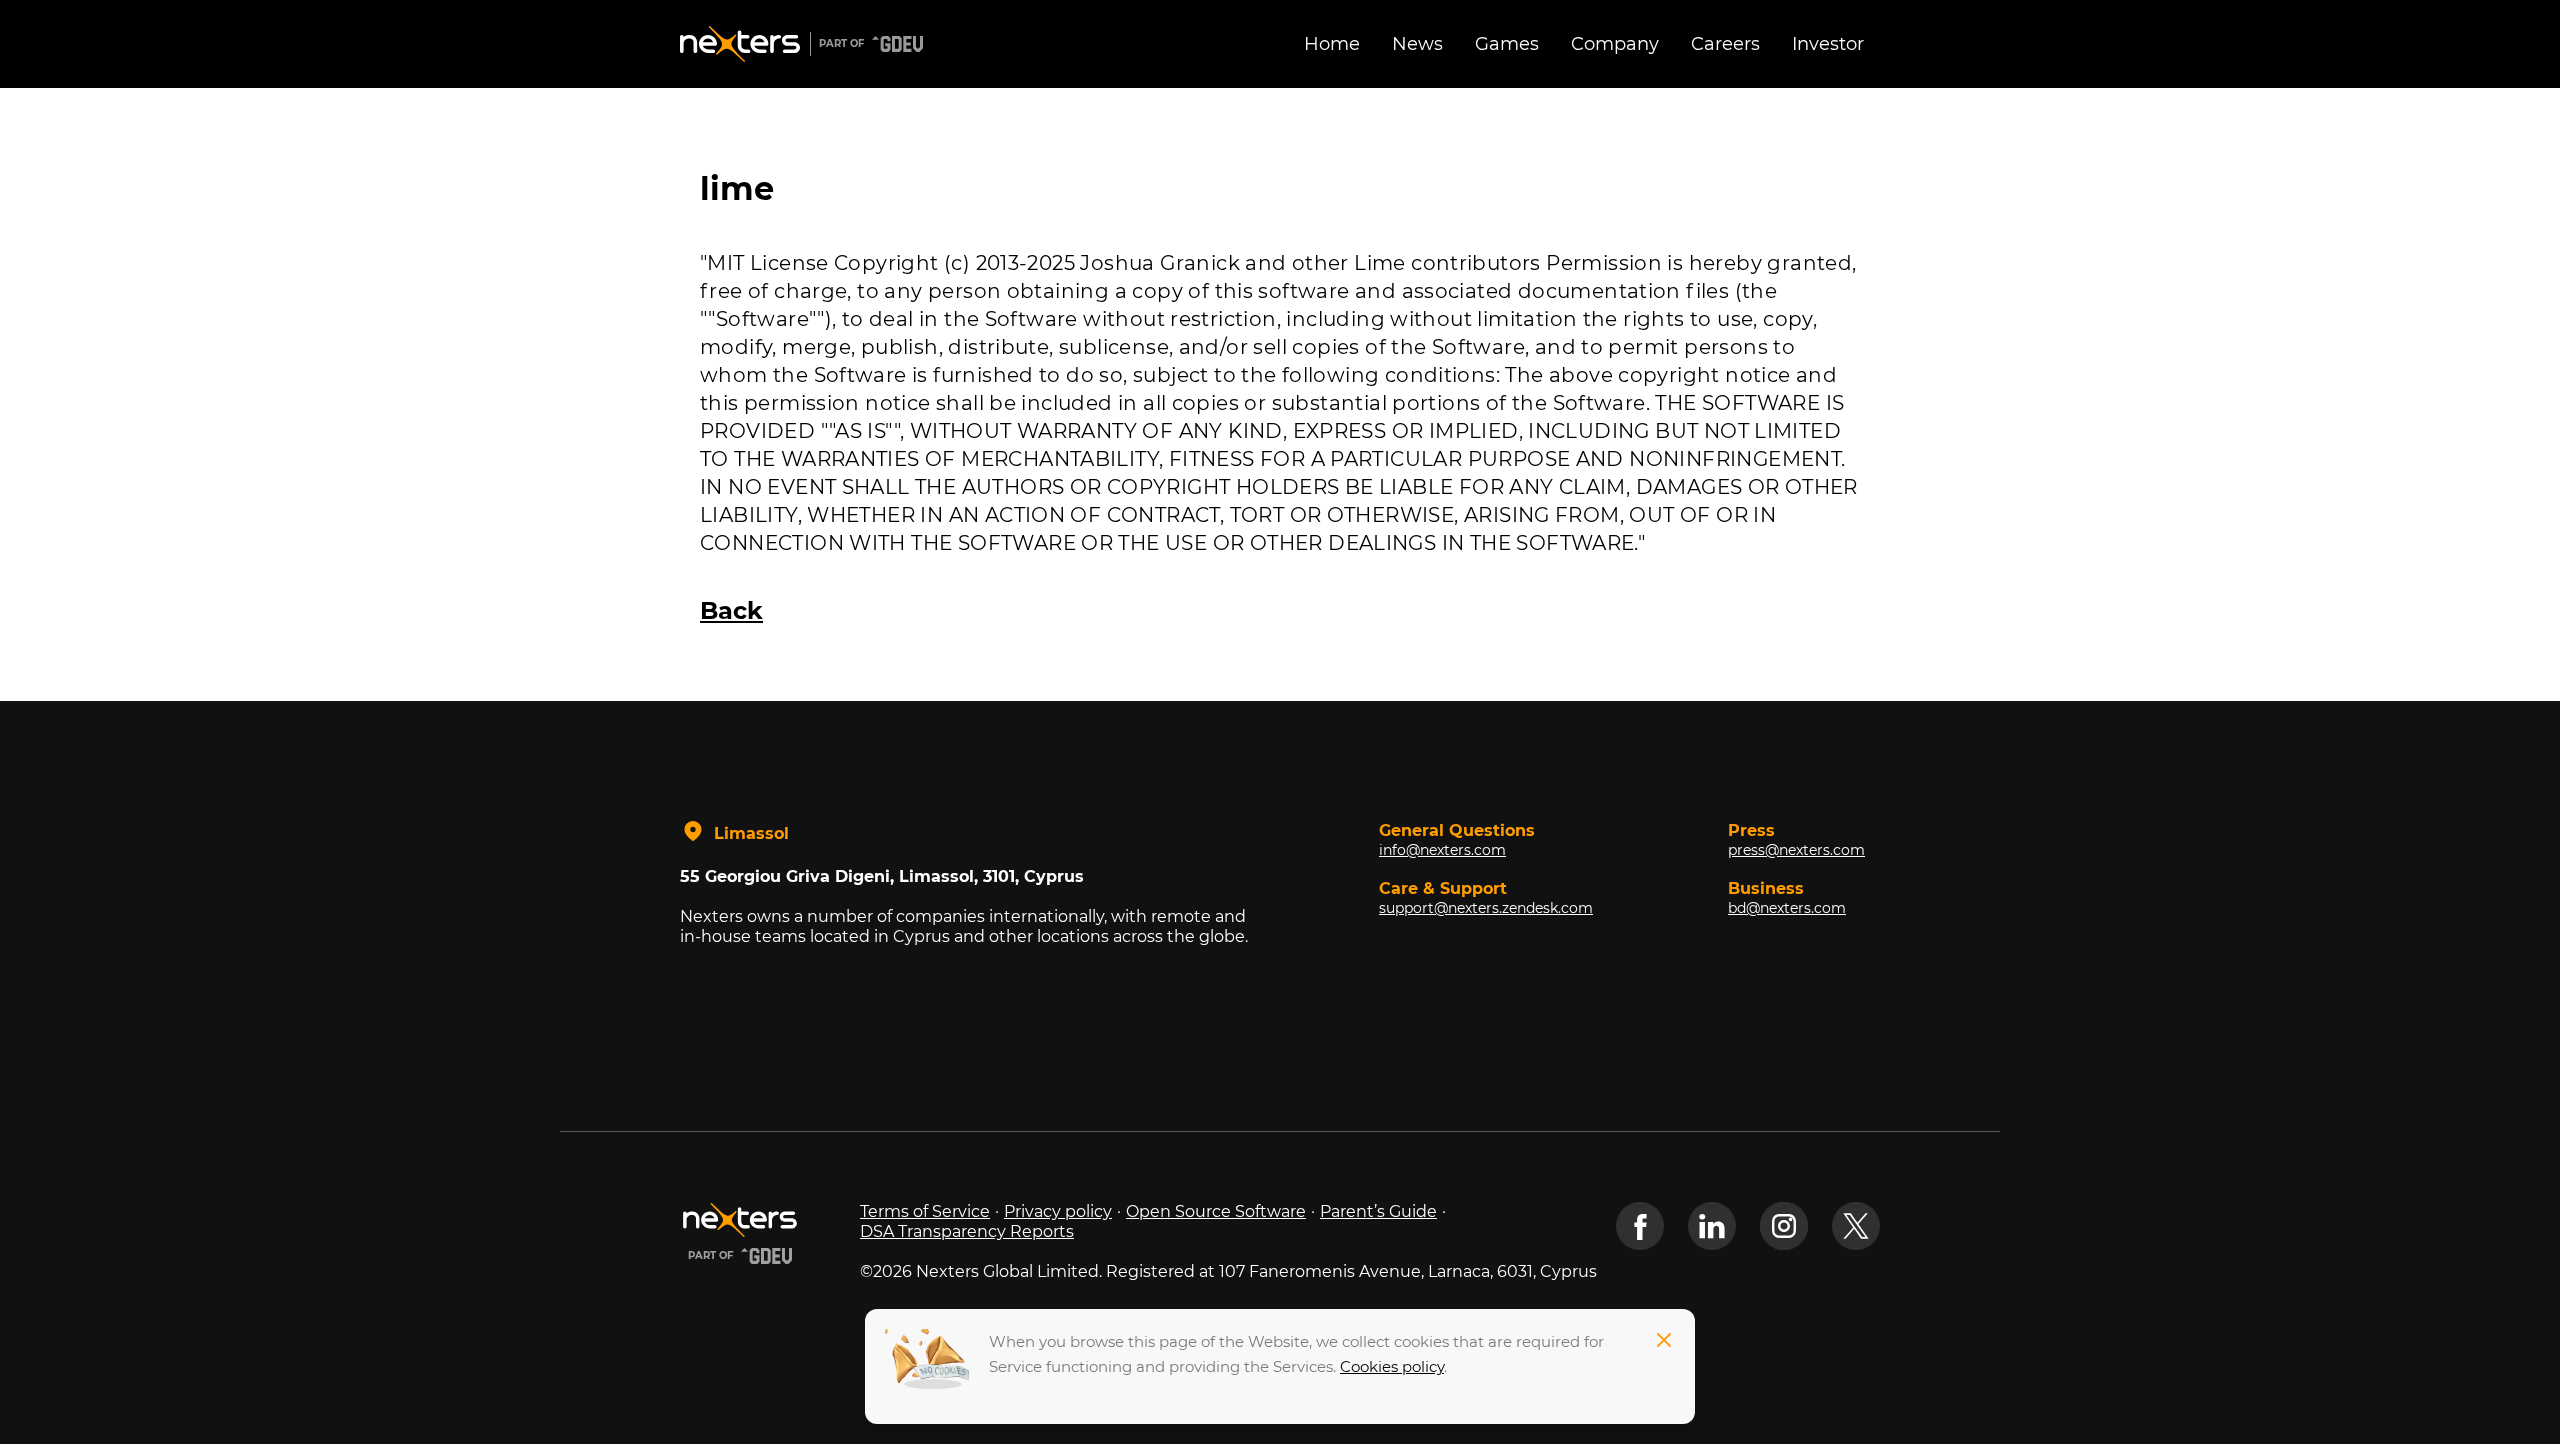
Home (1332, 44)
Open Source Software (1216, 1211)
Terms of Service (925, 1211)
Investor (1828, 44)
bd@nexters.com (1787, 908)
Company (1615, 44)
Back (731, 610)
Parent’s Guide (1378, 1211)
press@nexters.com (1796, 850)
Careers (1725, 44)
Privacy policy (1058, 1211)
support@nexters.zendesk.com (1486, 908)
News (1417, 44)
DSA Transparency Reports (967, 1231)
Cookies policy (1392, 1366)
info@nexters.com (1442, 850)
